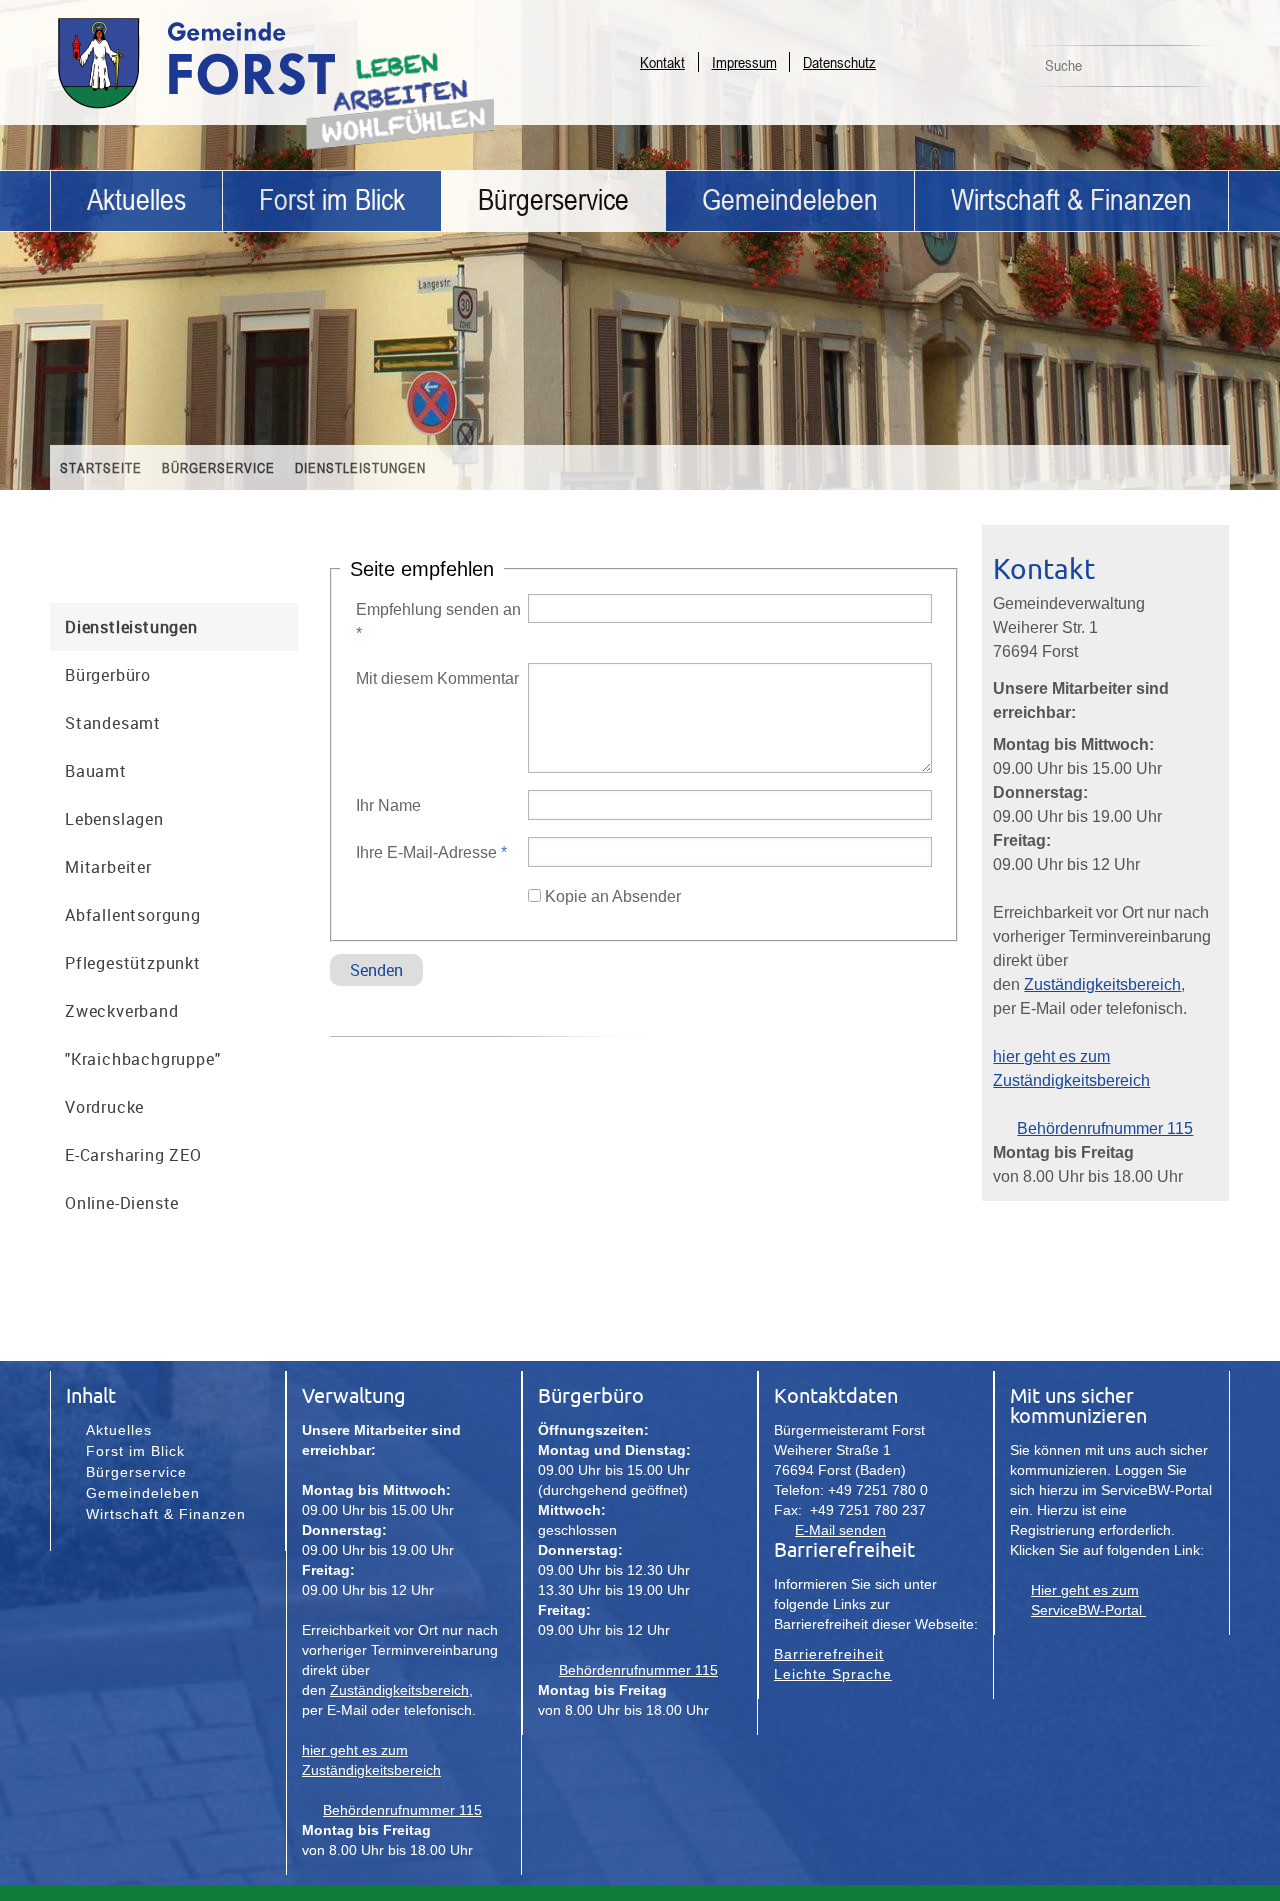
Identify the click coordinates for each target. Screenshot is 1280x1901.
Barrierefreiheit (829, 1654)
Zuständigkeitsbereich (1102, 984)
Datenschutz (839, 62)
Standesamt (113, 723)
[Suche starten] (1203, 71)
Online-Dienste (122, 1203)
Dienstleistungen (360, 467)
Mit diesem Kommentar (437, 678)
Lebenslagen (114, 819)
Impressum (744, 62)
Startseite (101, 467)
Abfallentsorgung (133, 915)
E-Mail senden (840, 1530)
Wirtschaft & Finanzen (1071, 200)
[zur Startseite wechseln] (250, 107)
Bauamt (96, 771)
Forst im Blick (332, 200)
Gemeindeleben (790, 200)
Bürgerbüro (108, 675)
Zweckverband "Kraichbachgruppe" (142, 1035)
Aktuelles (136, 200)
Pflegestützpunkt (133, 963)
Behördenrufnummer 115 (1105, 1128)
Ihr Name (388, 805)
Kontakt (662, 62)
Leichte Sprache (833, 1674)
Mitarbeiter (108, 867)
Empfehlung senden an (438, 621)
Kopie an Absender (613, 896)
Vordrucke (104, 1107)
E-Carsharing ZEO (133, 1155)
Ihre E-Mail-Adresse (431, 852)
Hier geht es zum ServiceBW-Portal (1088, 1600)
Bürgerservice (553, 200)
